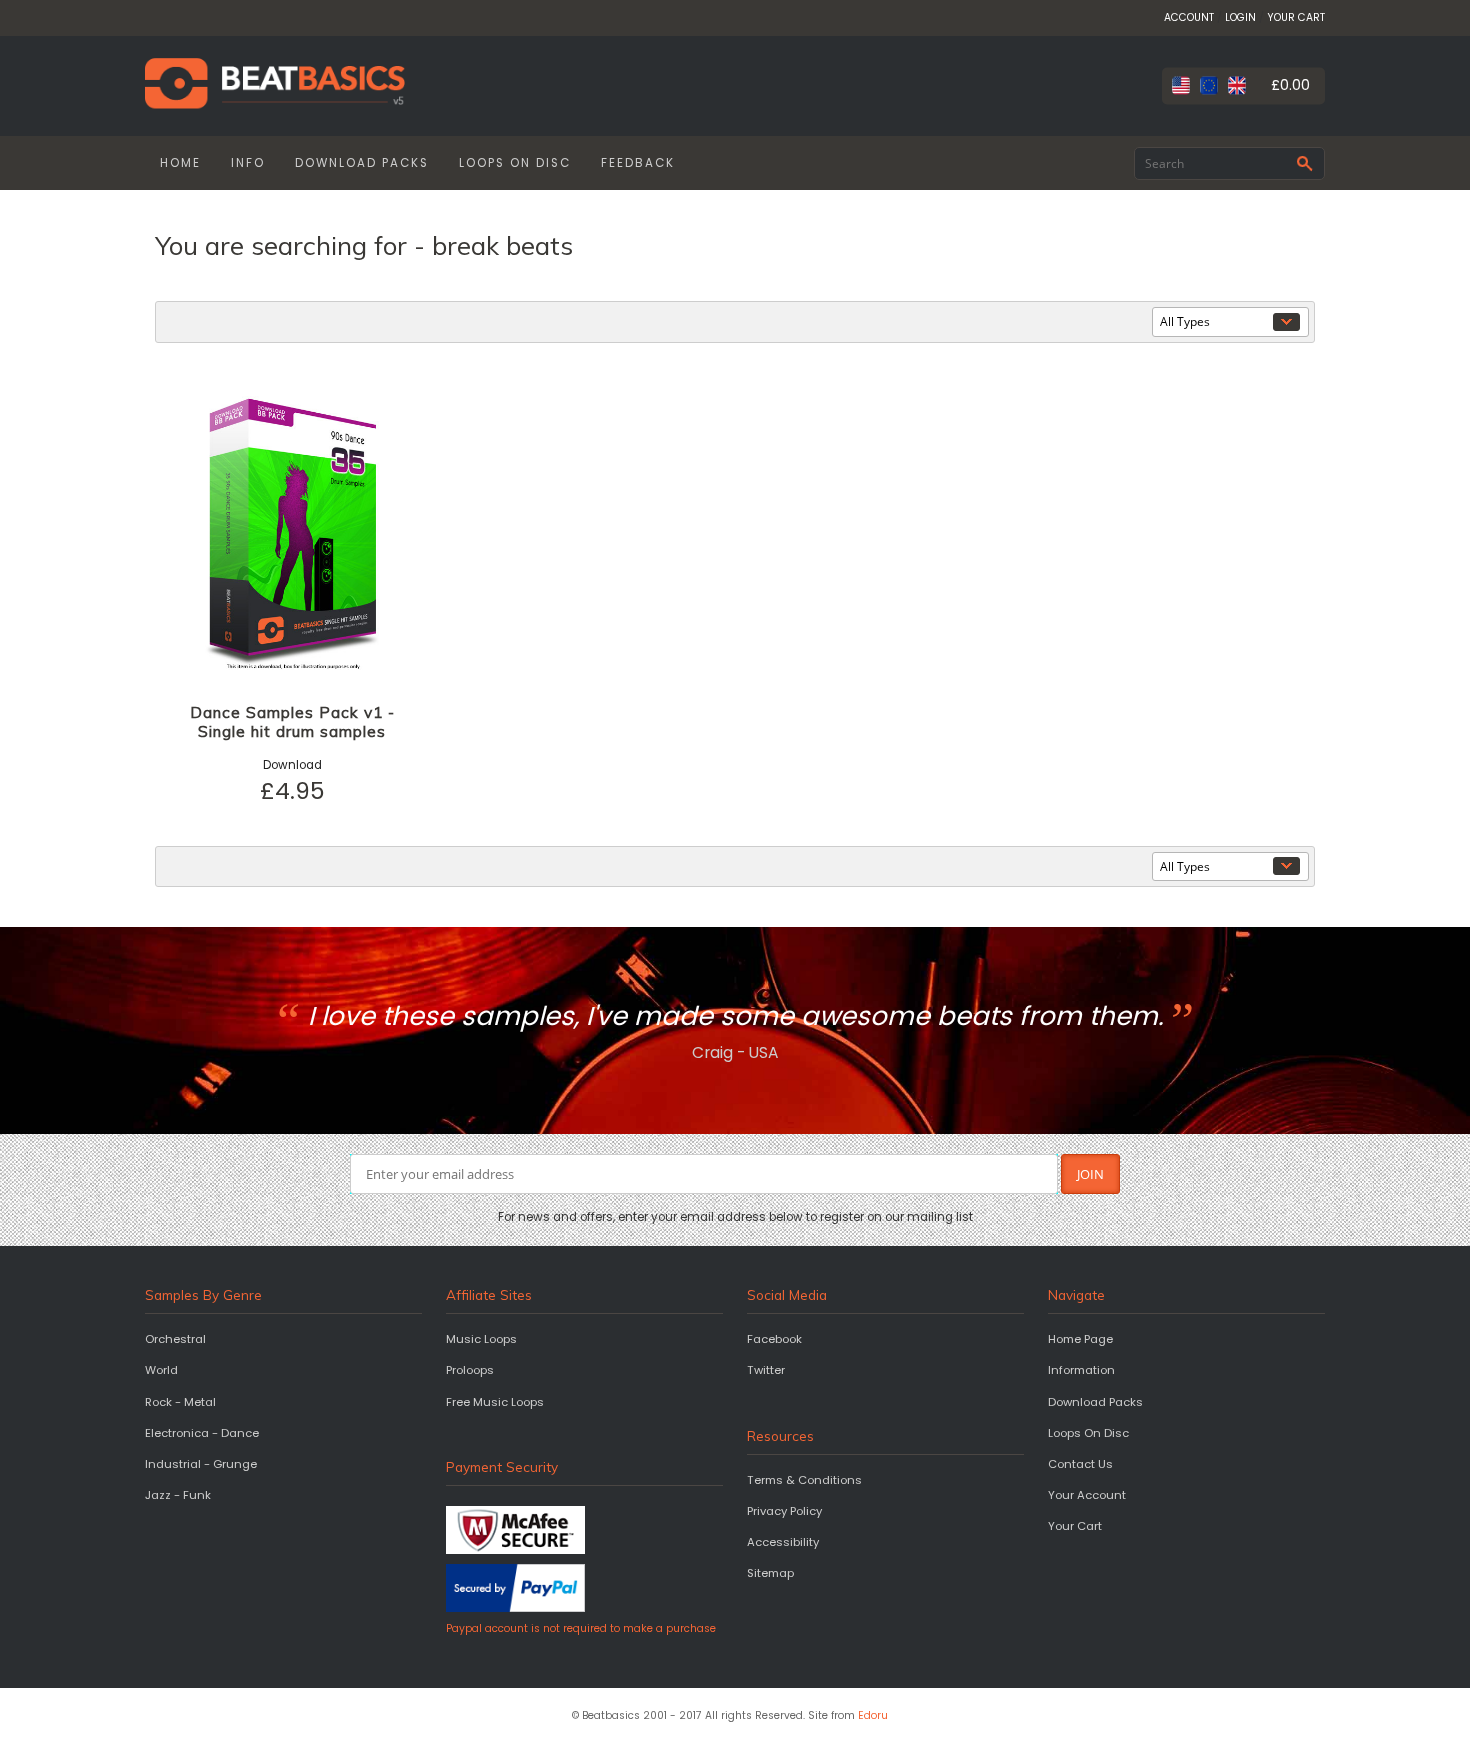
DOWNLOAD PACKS (362, 163)
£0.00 (1290, 85)
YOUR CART (1296, 17)
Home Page (1080, 1339)
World (161, 1370)
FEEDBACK (638, 163)
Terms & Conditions (804, 1480)
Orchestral (175, 1339)
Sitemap (770, 1573)
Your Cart (1075, 1526)
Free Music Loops (495, 1402)
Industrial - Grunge (201, 1464)
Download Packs (1095, 1402)
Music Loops (481, 1339)
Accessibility (783, 1542)
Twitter (766, 1370)
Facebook (774, 1339)
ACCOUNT (1189, 17)
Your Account (1087, 1495)
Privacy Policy (784, 1511)
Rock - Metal (180, 1402)
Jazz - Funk (178, 1495)
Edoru (873, 1715)
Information (1081, 1370)
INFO (248, 163)
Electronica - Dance (202, 1433)
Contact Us (1080, 1464)
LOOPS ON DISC (515, 163)
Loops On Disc (1088, 1433)
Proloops (470, 1370)
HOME (180, 163)
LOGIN (1240, 17)
